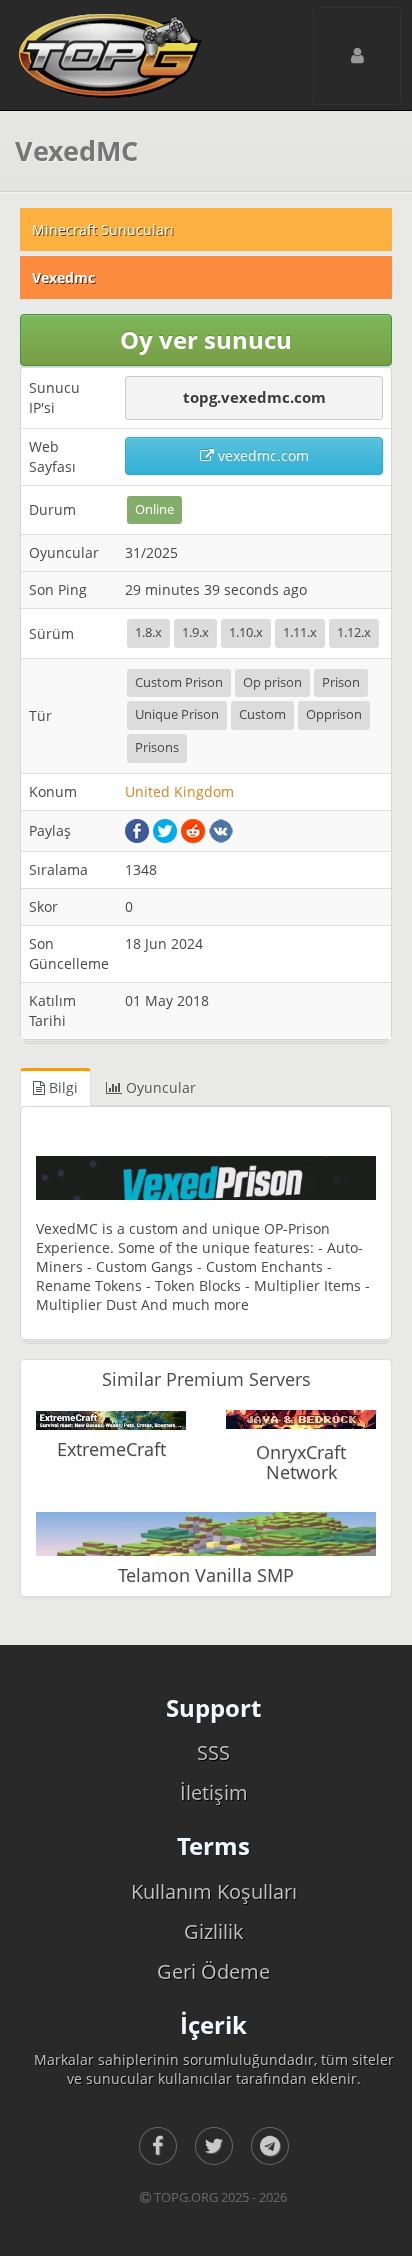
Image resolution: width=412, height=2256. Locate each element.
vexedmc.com (261, 455)
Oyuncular (159, 1087)
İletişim (214, 1792)
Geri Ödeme (213, 1971)
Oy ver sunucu (206, 339)
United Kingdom (179, 791)
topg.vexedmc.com (254, 397)
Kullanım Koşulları (214, 1891)
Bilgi (61, 1087)
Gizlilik (214, 1931)
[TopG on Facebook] (158, 2146)
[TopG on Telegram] (270, 2146)
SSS (213, 1752)
